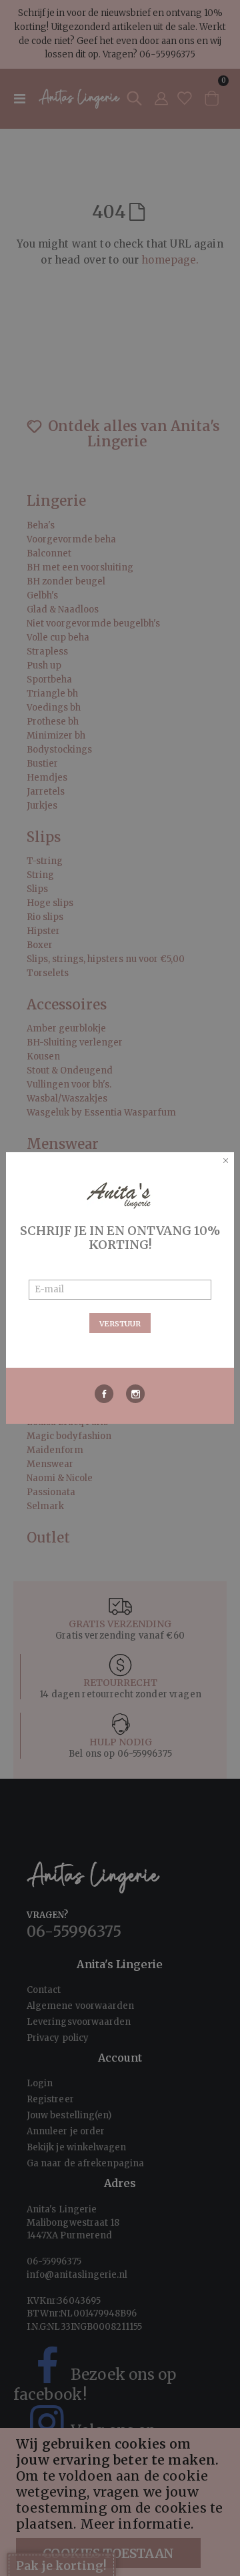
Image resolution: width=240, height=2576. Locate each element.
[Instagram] (136, 1394)
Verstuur (120, 1324)
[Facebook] (104, 1394)
